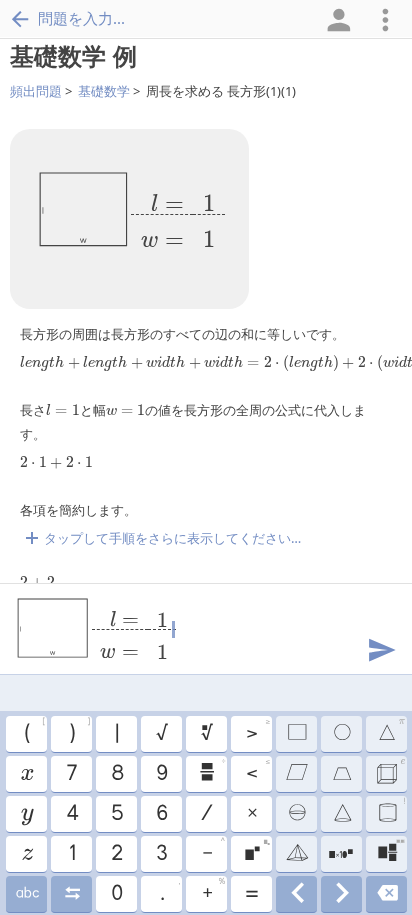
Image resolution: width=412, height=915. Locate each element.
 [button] (206, 734)
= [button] (251, 894)
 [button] (26, 814)
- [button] (213, 851)
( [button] (34, 731)
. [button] (169, 891)
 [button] (341, 734)
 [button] (386, 894)
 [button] (391, 811)
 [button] (256, 851)
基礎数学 (104, 91)
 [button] (390, 851)
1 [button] (71, 854)
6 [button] (161, 814)
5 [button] (116, 814)
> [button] (257, 731)
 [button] (296, 814)
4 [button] (71, 814)
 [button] (71, 894)
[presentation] (178, 215)
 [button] (26, 894)
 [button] (26, 774)
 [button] (391, 731)
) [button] (79, 731)
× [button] (251, 814)
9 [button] (161, 774)
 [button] (296, 734)
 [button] (211, 771)
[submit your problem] (381, 648)
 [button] (390, 771)
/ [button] (206, 814)
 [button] (296, 894)
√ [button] (161, 734)
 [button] (26, 854)
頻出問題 (36, 91)
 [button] (341, 894)
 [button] (341, 854)
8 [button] (116, 774)
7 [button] (71, 774)
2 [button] (116, 854)
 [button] (341, 774)
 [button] (296, 774)
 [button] (296, 854)
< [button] (257, 771)
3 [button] (161, 854)
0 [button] (116, 894)
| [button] (116, 734)
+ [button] (213, 891)
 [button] (341, 814)
